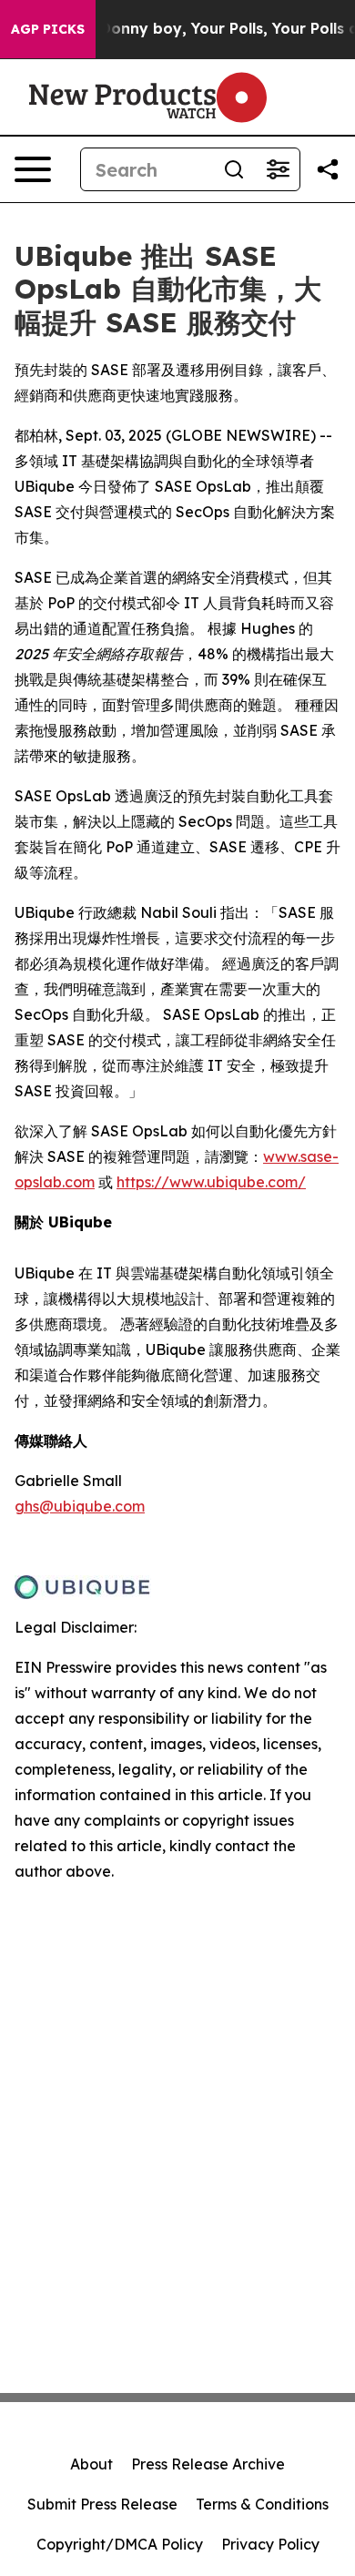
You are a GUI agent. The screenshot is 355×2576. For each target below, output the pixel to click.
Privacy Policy (270, 2544)
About (91, 2464)
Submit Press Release (102, 2504)
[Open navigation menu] (33, 169)
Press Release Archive (208, 2464)
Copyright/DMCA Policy (120, 2544)
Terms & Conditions (262, 2504)
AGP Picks (48, 29)
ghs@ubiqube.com (80, 1506)
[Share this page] (328, 169)
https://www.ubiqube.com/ (211, 1182)
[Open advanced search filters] (278, 169)
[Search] (234, 169)
